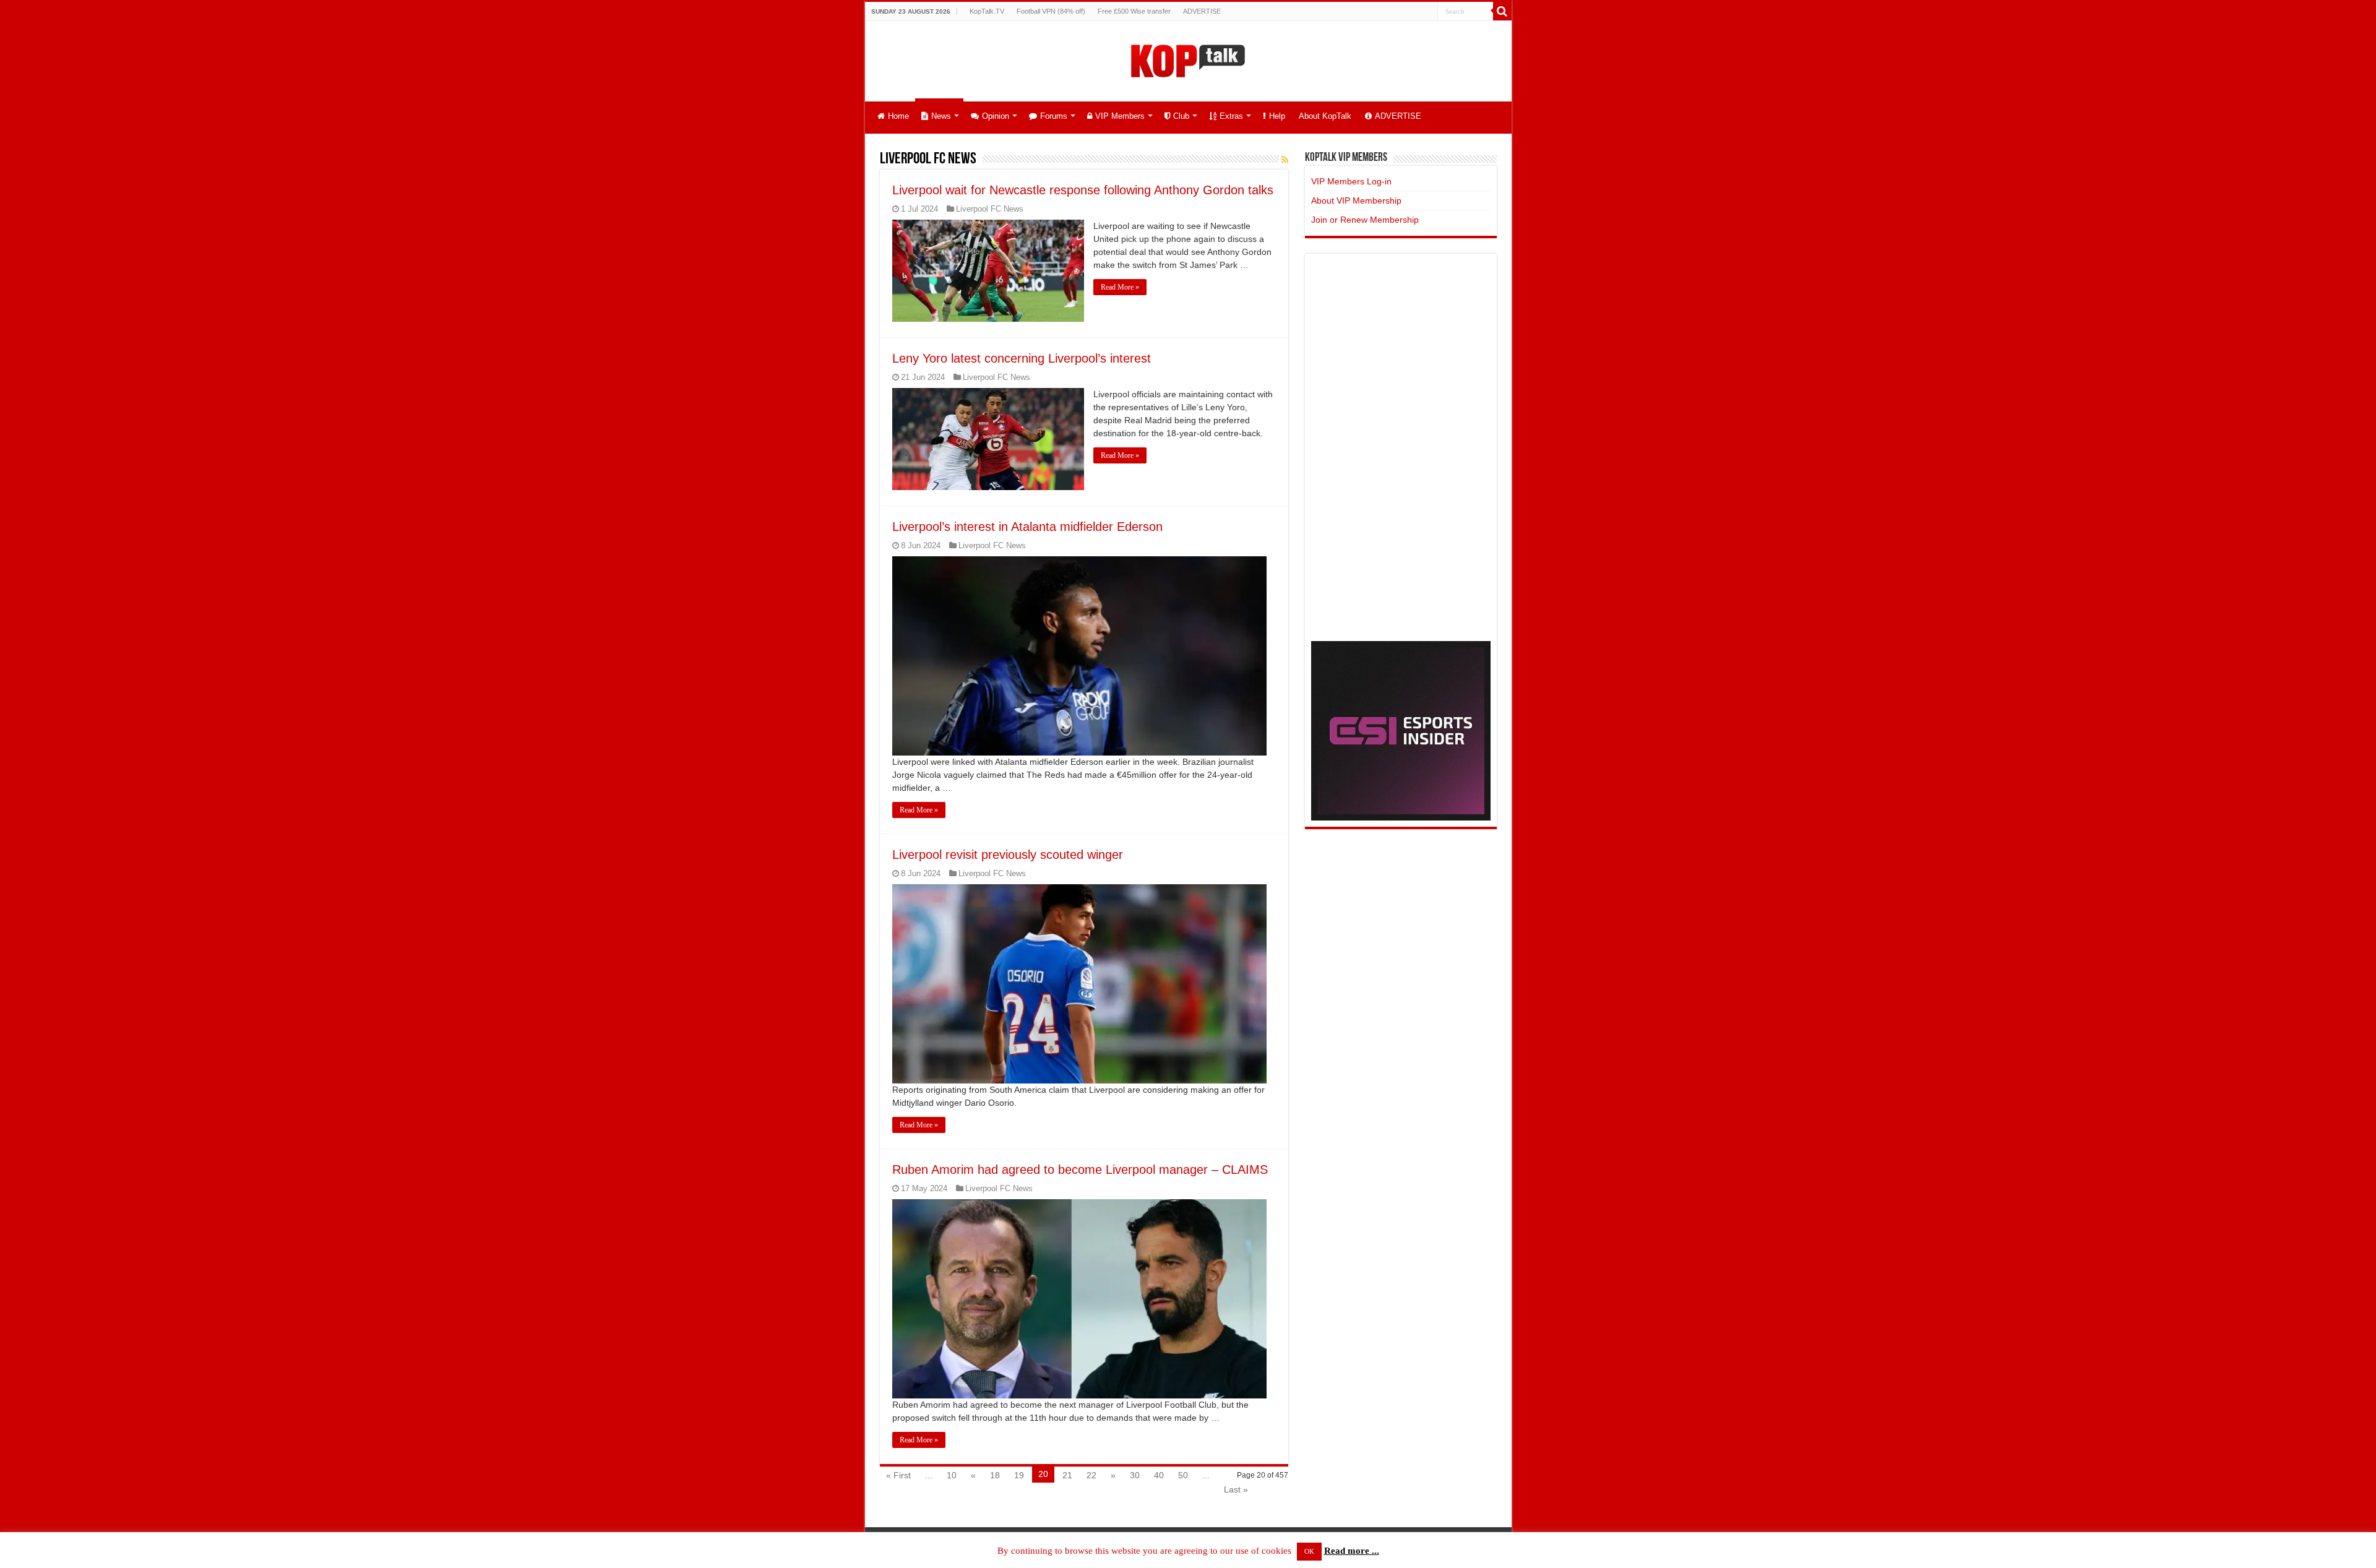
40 (1159, 1475)
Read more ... (1352, 1551)
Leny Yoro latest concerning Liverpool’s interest (1022, 358)
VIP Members (1120, 116)
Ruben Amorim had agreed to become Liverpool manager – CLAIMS (1080, 1170)
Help (1277, 116)
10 (952, 1475)
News (941, 116)
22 (1091, 1475)
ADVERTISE (1202, 11)
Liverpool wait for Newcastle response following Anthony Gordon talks (1083, 190)
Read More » (1120, 287)
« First (898, 1475)
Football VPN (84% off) (1051, 11)
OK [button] (1309, 1551)
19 (1019, 1475)
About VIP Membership (1356, 200)
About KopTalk (1325, 116)
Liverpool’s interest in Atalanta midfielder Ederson (1027, 527)
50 (1183, 1475)
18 (995, 1475)
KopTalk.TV (987, 11)
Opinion (996, 116)
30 (1135, 1475)
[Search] (1502, 11)
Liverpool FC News (990, 209)
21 (1067, 1475)
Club (1181, 116)
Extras (1231, 116)
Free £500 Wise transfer (1134, 11)
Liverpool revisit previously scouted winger (1008, 855)
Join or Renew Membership (1365, 220)
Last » (1236, 1489)
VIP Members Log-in (1351, 181)
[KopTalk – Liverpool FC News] (1188, 59)
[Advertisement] (1401, 446)
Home (898, 116)
